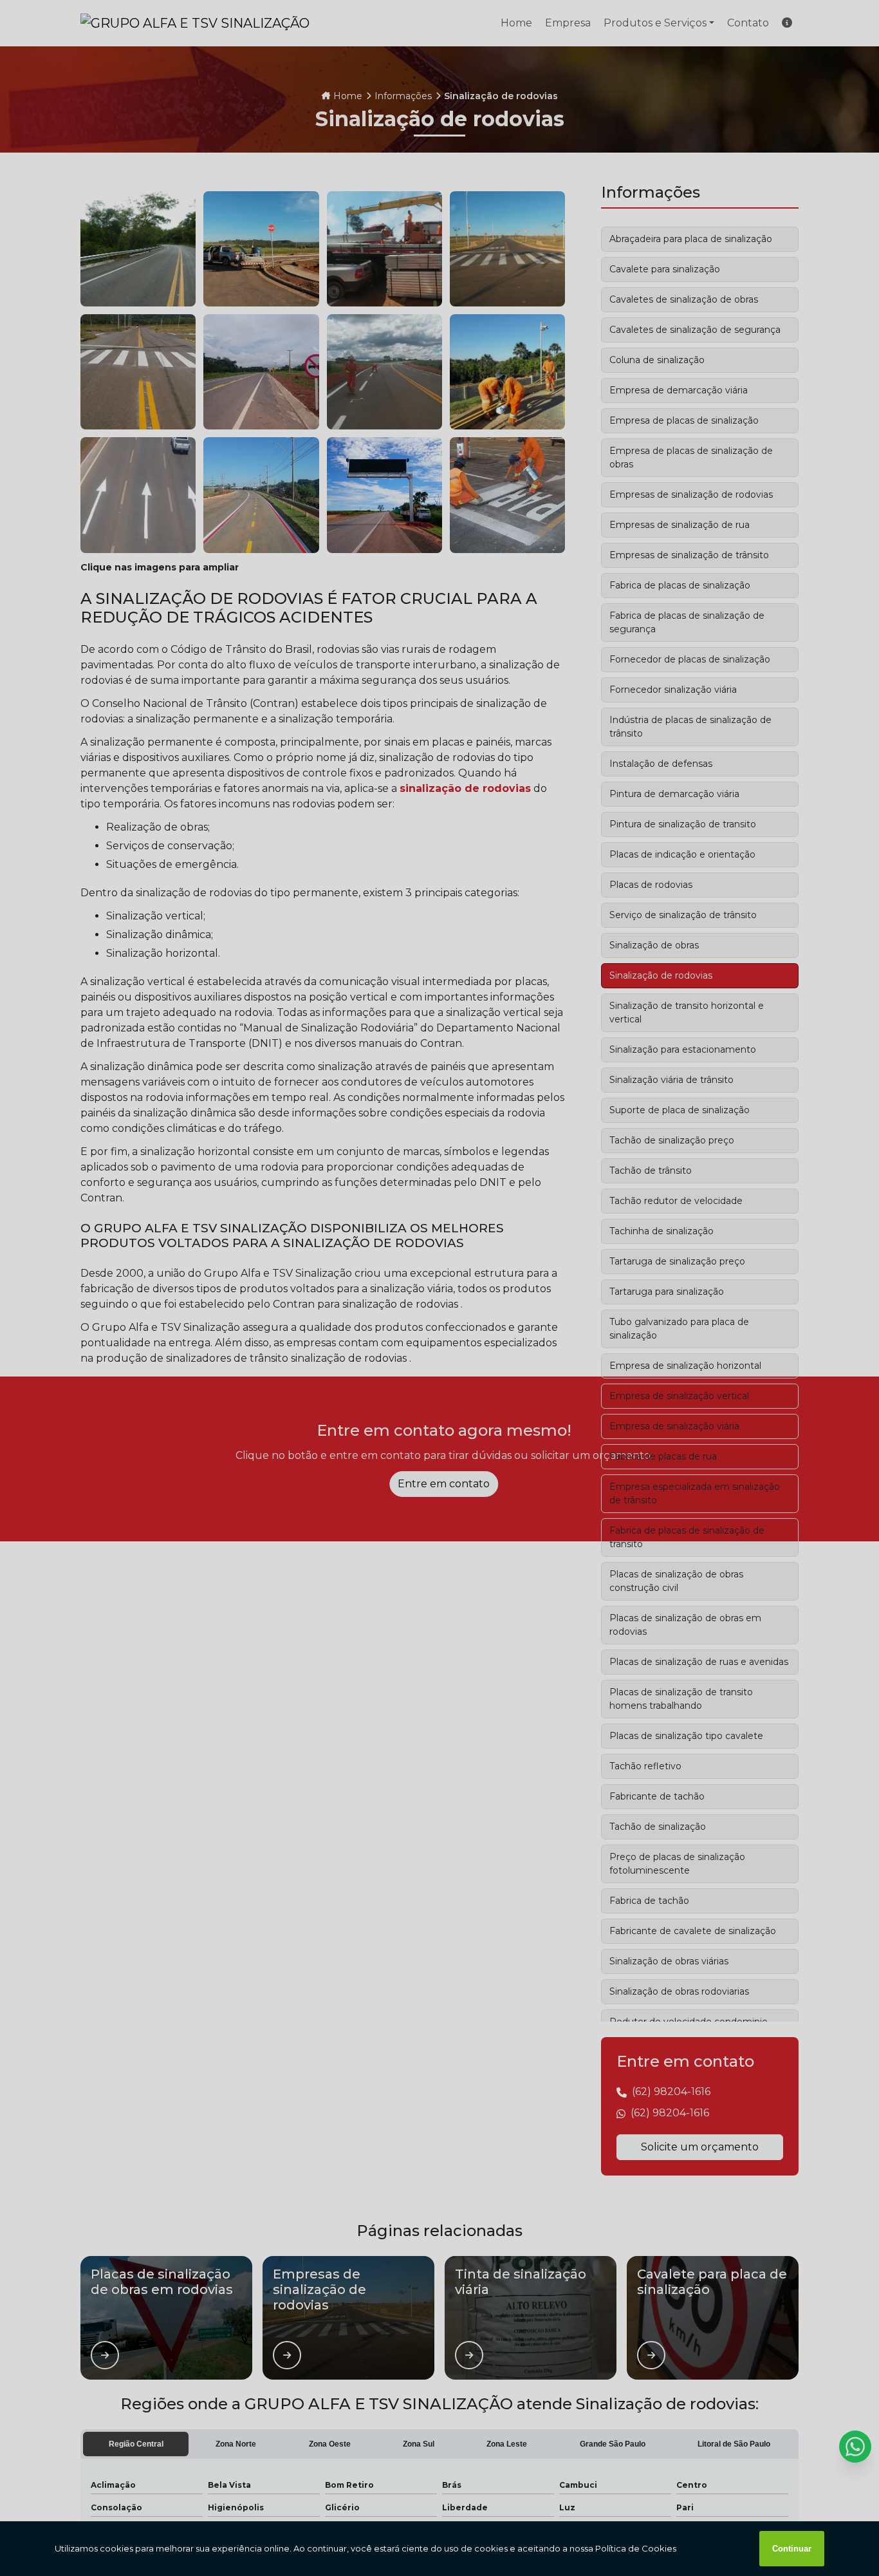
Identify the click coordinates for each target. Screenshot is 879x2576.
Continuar (792, 2549)
